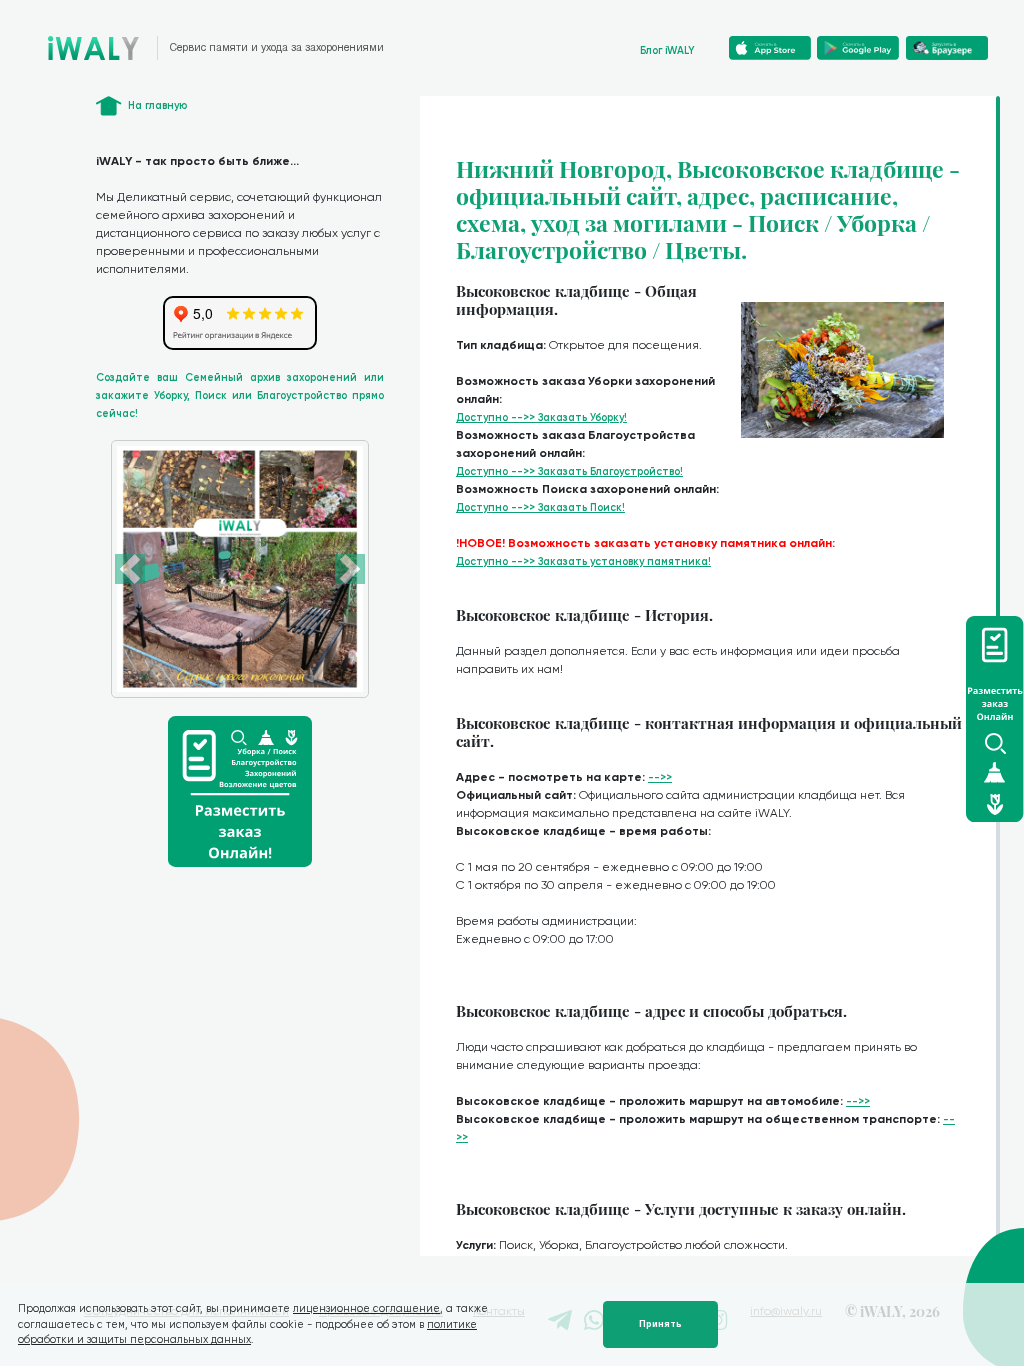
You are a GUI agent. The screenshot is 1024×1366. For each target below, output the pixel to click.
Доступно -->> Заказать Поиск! (540, 507)
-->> (660, 777)
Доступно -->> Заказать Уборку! (541, 417)
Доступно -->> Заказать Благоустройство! (569, 471)
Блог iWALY (667, 50)
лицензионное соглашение (366, 1308)
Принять (660, 1324)
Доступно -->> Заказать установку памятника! (583, 561)
